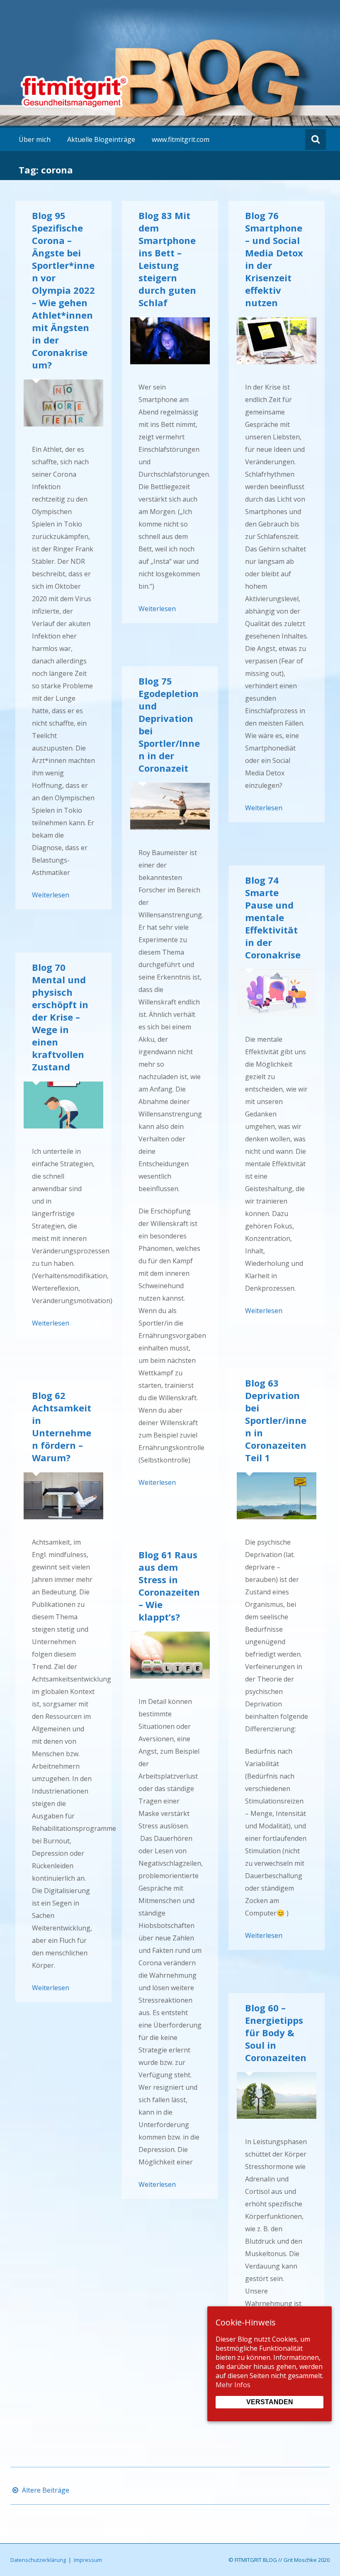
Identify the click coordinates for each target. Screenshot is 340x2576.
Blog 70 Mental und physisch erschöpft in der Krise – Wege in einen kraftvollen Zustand (60, 1017)
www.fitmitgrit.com (181, 139)
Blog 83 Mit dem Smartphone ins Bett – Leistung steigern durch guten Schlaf (167, 259)
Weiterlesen (51, 895)
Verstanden (270, 2402)
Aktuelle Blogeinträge (101, 139)
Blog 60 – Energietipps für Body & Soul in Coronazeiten (276, 2033)
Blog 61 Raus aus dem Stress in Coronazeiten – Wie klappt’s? (169, 1586)
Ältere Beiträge (45, 2490)
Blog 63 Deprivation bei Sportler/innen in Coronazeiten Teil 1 (276, 1420)
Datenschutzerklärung (38, 2560)
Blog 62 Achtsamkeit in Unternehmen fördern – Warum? (62, 1426)
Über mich (35, 139)
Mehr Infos (233, 2385)
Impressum (88, 2560)
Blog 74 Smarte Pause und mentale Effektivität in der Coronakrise (273, 917)
